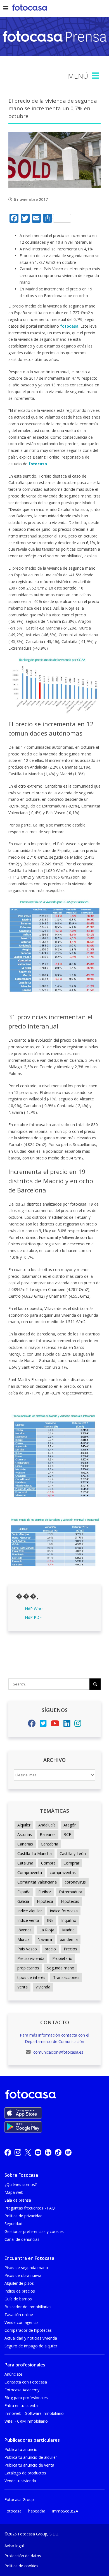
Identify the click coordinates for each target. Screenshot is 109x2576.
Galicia (23, 1901)
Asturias (25, 1834)
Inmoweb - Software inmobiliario (34, 2413)
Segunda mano (61, 1968)
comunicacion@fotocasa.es (58, 2052)
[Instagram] (78, 1725)
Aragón (70, 1825)
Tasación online (19, 2315)
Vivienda (43, 1987)
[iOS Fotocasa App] (23, 2113)
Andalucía (47, 1825)
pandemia (69, 1939)
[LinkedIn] (67, 1725)
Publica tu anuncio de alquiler (31, 2457)
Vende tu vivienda (20, 2481)
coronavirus (75, 1882)
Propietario (62, 1958)
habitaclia (37, 2511)
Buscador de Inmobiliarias (28, 2307)
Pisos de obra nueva (23, 2275)
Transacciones (66, 1977)
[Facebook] (32, 1725)
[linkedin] (48, 2152)
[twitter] (28, 2152)
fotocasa (69, 326)
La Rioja (47, 1930)
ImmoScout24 (65, 2511)
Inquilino (69, 1920)
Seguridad (13, 2224)
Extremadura (71, 1892)
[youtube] (38, 2152)
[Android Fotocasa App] (23, 2127)
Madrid (68, 1930)
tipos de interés (31, 1977)
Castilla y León (73, 1853)
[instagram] (18, 2152)
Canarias (25, 1844)
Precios (70, 1949)
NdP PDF (33, 1617)
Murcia (23, 1939)
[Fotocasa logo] (53, 2095)
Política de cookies (21, 2566)
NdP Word (34, 1609)
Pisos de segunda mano (26, 2268)
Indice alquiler (30, 1911)
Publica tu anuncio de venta (29, 2465)
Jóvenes (24, 1930)
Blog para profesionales (26, 2398)
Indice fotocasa (64, 1911)
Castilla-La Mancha (35, 1853)
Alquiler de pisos (19, 2283)
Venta (22, 1987)
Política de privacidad (23, 2216)
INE (50, 1920)
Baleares (48, 1834)
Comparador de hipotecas (28, 2330)
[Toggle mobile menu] (96, 76)
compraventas (63, 1872)
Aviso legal (14, 2546)
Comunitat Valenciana (37, 1882)
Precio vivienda (31, 1958)
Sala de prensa (18, 2200)
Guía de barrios (18, 2299)
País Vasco (27, 1949)
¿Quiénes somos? (21, 2184)
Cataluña (25, 1863)
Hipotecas (70, 1901)
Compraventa (30, 1872)
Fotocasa (13, 2511)
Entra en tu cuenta (21, 2405)
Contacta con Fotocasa (26, 2382)
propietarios (28, 1968)
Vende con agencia (22, 2322)
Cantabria (49, 1844)
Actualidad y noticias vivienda (31, 2338)
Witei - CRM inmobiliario (26, 2421)
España (24, 1892)
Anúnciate (13, 2374)
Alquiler (24, 1825)
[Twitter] (43, 1725)
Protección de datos (23, 2556)
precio (50, 1949)
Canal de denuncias (22, 2239)
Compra (48, 1863)
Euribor (45, 1892)
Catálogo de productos (25, 2473)
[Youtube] (55, 1725)
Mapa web (14, 2192)
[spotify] (68, 2152)
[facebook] (8, 2152)
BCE (67, 1834)
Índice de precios (20, 2291)
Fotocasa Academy (22, 2390)
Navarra (45, 1939)
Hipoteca (45, 1901)
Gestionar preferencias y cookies (34, 2231)
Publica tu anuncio (21, 2449)
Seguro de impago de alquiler (31, 2346)
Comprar (71, 1863)
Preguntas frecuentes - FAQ (30, 2208)
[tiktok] (58, 2152)
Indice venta (28, 1920)
